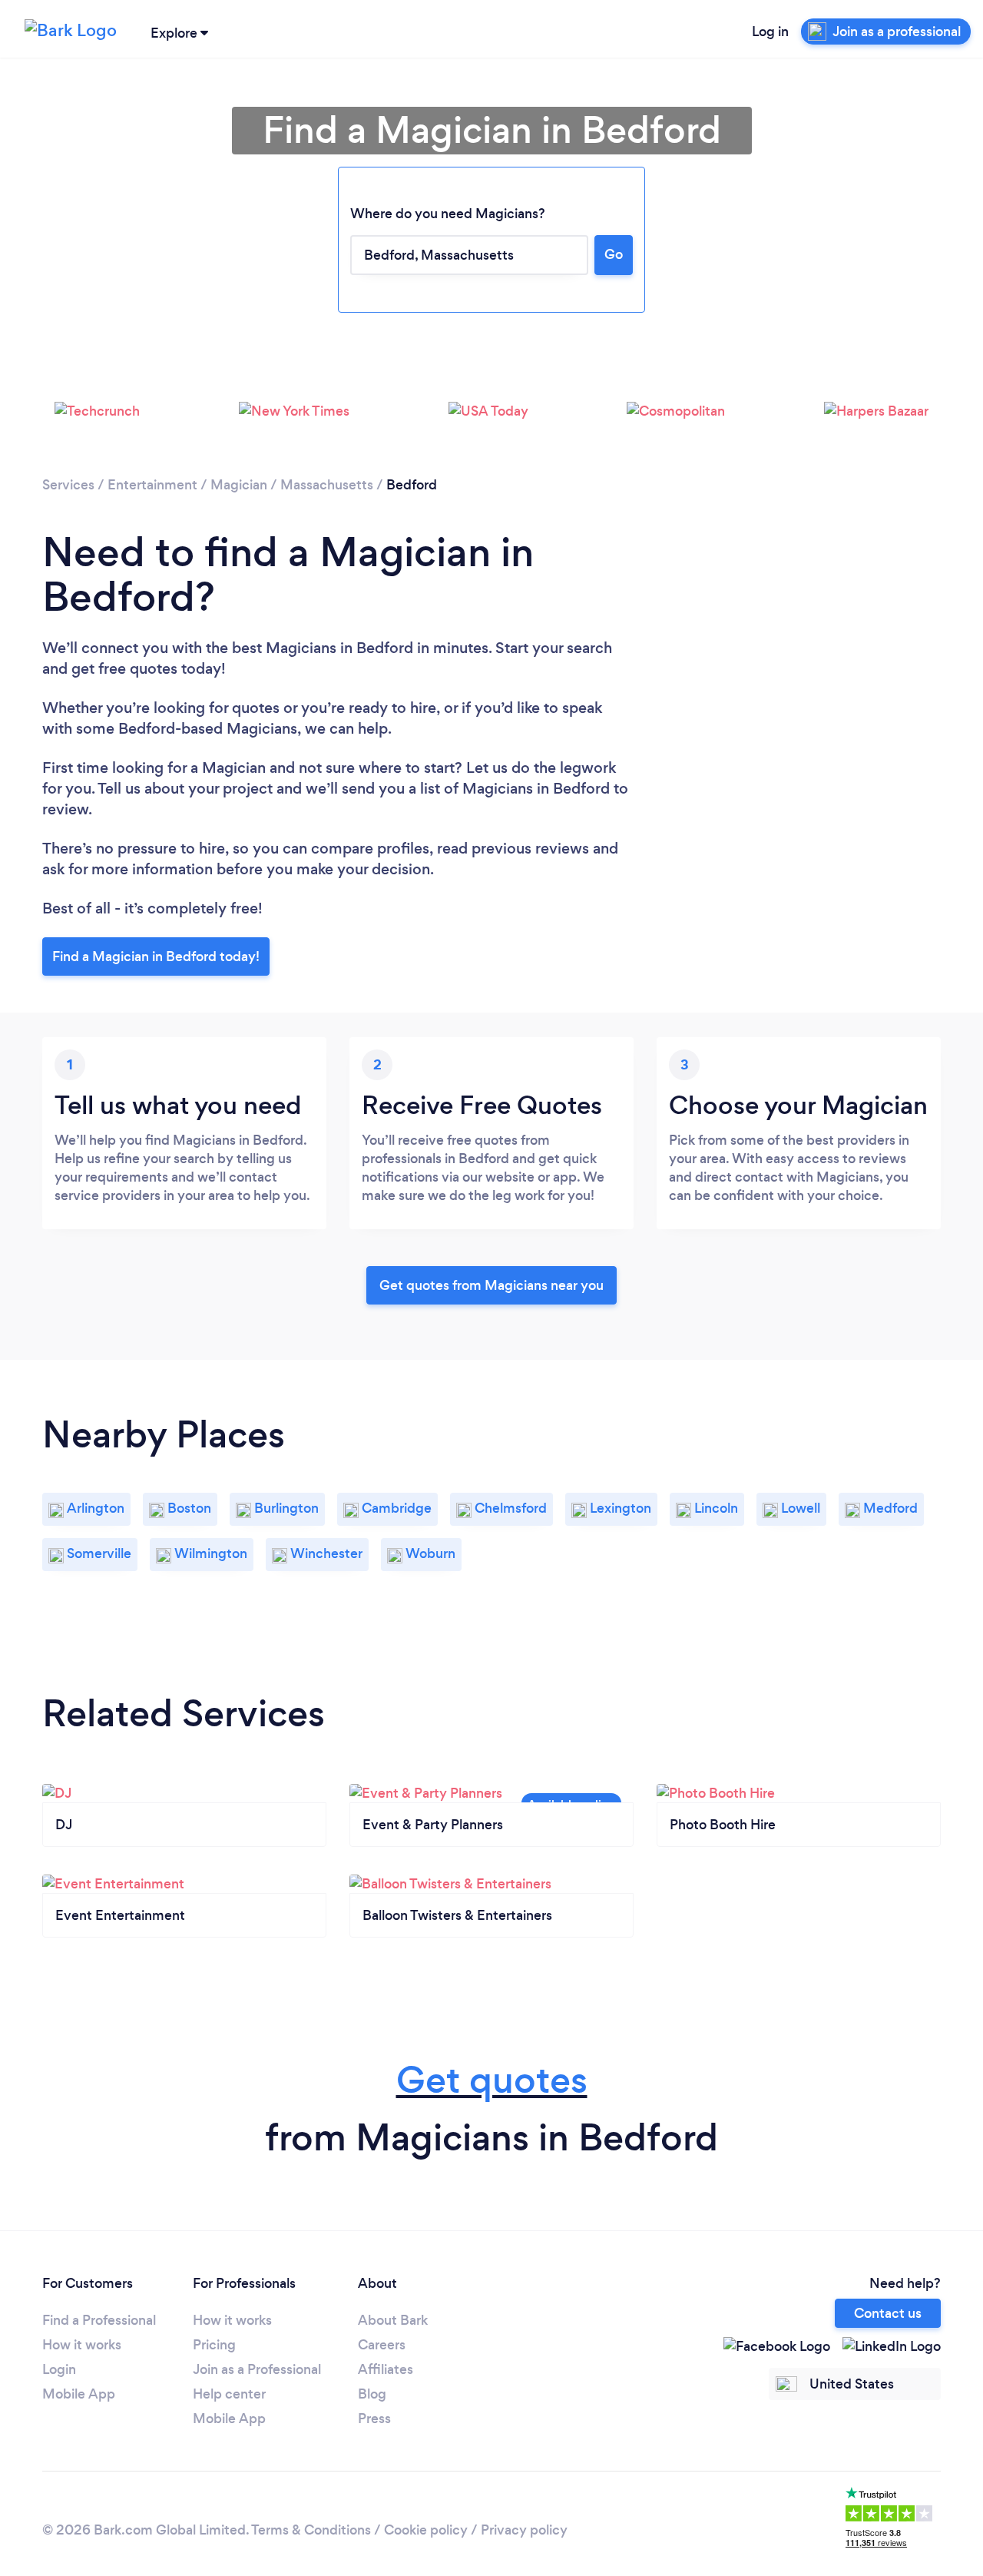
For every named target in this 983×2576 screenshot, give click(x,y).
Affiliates (386, 2369)
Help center (229, 2394)
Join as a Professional (257, 2369)
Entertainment (152, 485)
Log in (770, 31)
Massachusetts (327, 485)
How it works (82, 2345)
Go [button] (614, 254)
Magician (239, 485)
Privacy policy (524, 2530)
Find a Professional (99, 2320)
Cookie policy (426, 2530)
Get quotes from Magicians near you (491, 1285)
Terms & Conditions (311, 2530)
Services (68, 485)
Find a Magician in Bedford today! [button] (156, 956)
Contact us (888, 2313)
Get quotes (492, 2080)
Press (374, 2419)
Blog (372, 2394)
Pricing (214, 2345)
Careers (382, 2345)
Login (59, 2369)
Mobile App (79, 2394)
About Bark (393, 2320)
